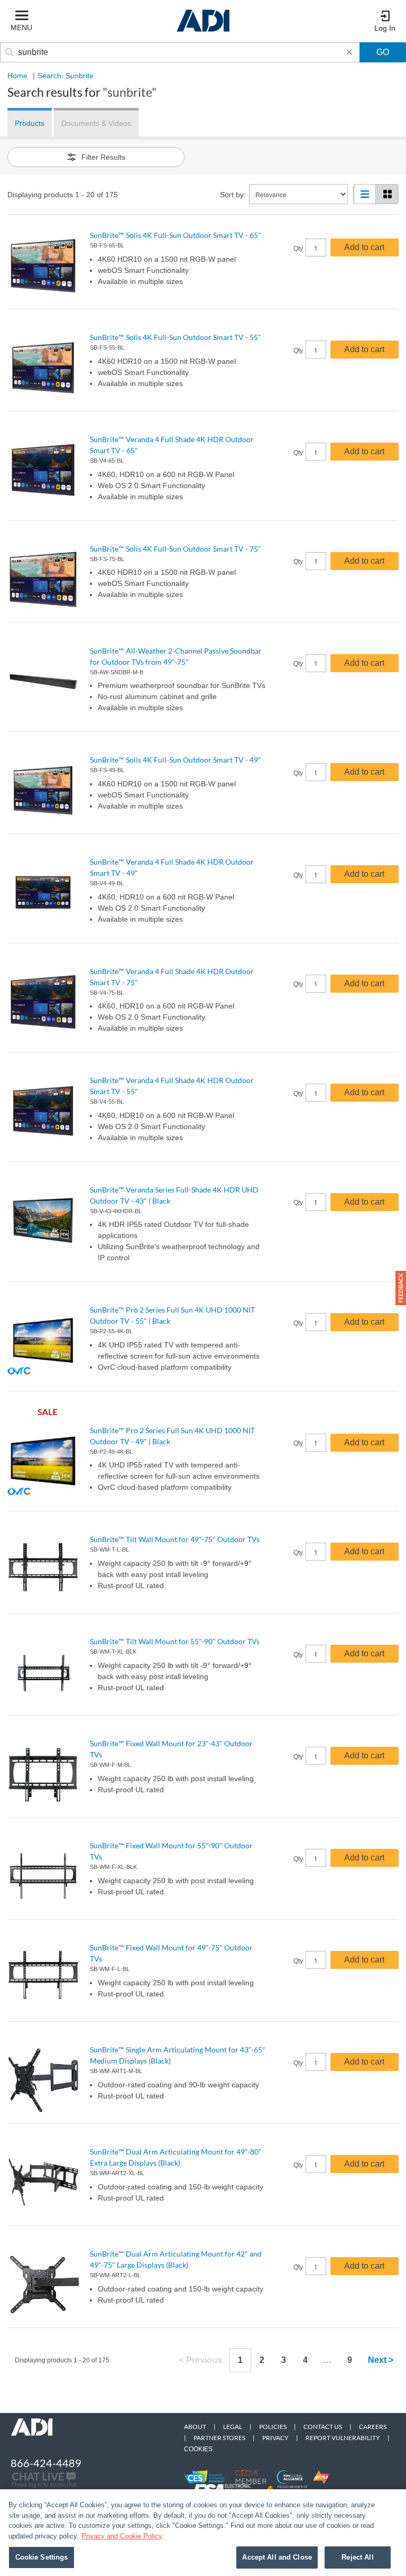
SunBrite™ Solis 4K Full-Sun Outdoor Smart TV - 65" (176, 235)
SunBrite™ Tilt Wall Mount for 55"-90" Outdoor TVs (175, 1641)
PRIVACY (275, 2438)
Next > (381, 2360)
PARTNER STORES (219, 2438)
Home (17, 76)
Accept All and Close (277, 2557)
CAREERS (373, 2427)
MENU (21, 27)
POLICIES (273, 2427)
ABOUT (195, 2427)
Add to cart (364, 247)
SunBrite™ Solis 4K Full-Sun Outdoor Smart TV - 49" (176, 760)
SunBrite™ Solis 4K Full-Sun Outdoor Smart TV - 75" (176, 549)
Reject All (357, 2557)
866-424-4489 (46, 2463)
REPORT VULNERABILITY (343, 2438)
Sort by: (233, 195)
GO (383, 52)
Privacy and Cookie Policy (122, 2536)
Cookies (198, 2449)
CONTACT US (323, 2427)
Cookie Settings (42, 2557)
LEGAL (233, 2427)
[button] (401, 1288)
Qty (298, 249)
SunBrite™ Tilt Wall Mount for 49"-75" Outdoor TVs (175, 1539)
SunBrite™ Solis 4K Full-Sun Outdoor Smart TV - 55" (176, 337)
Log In (385, 28)
